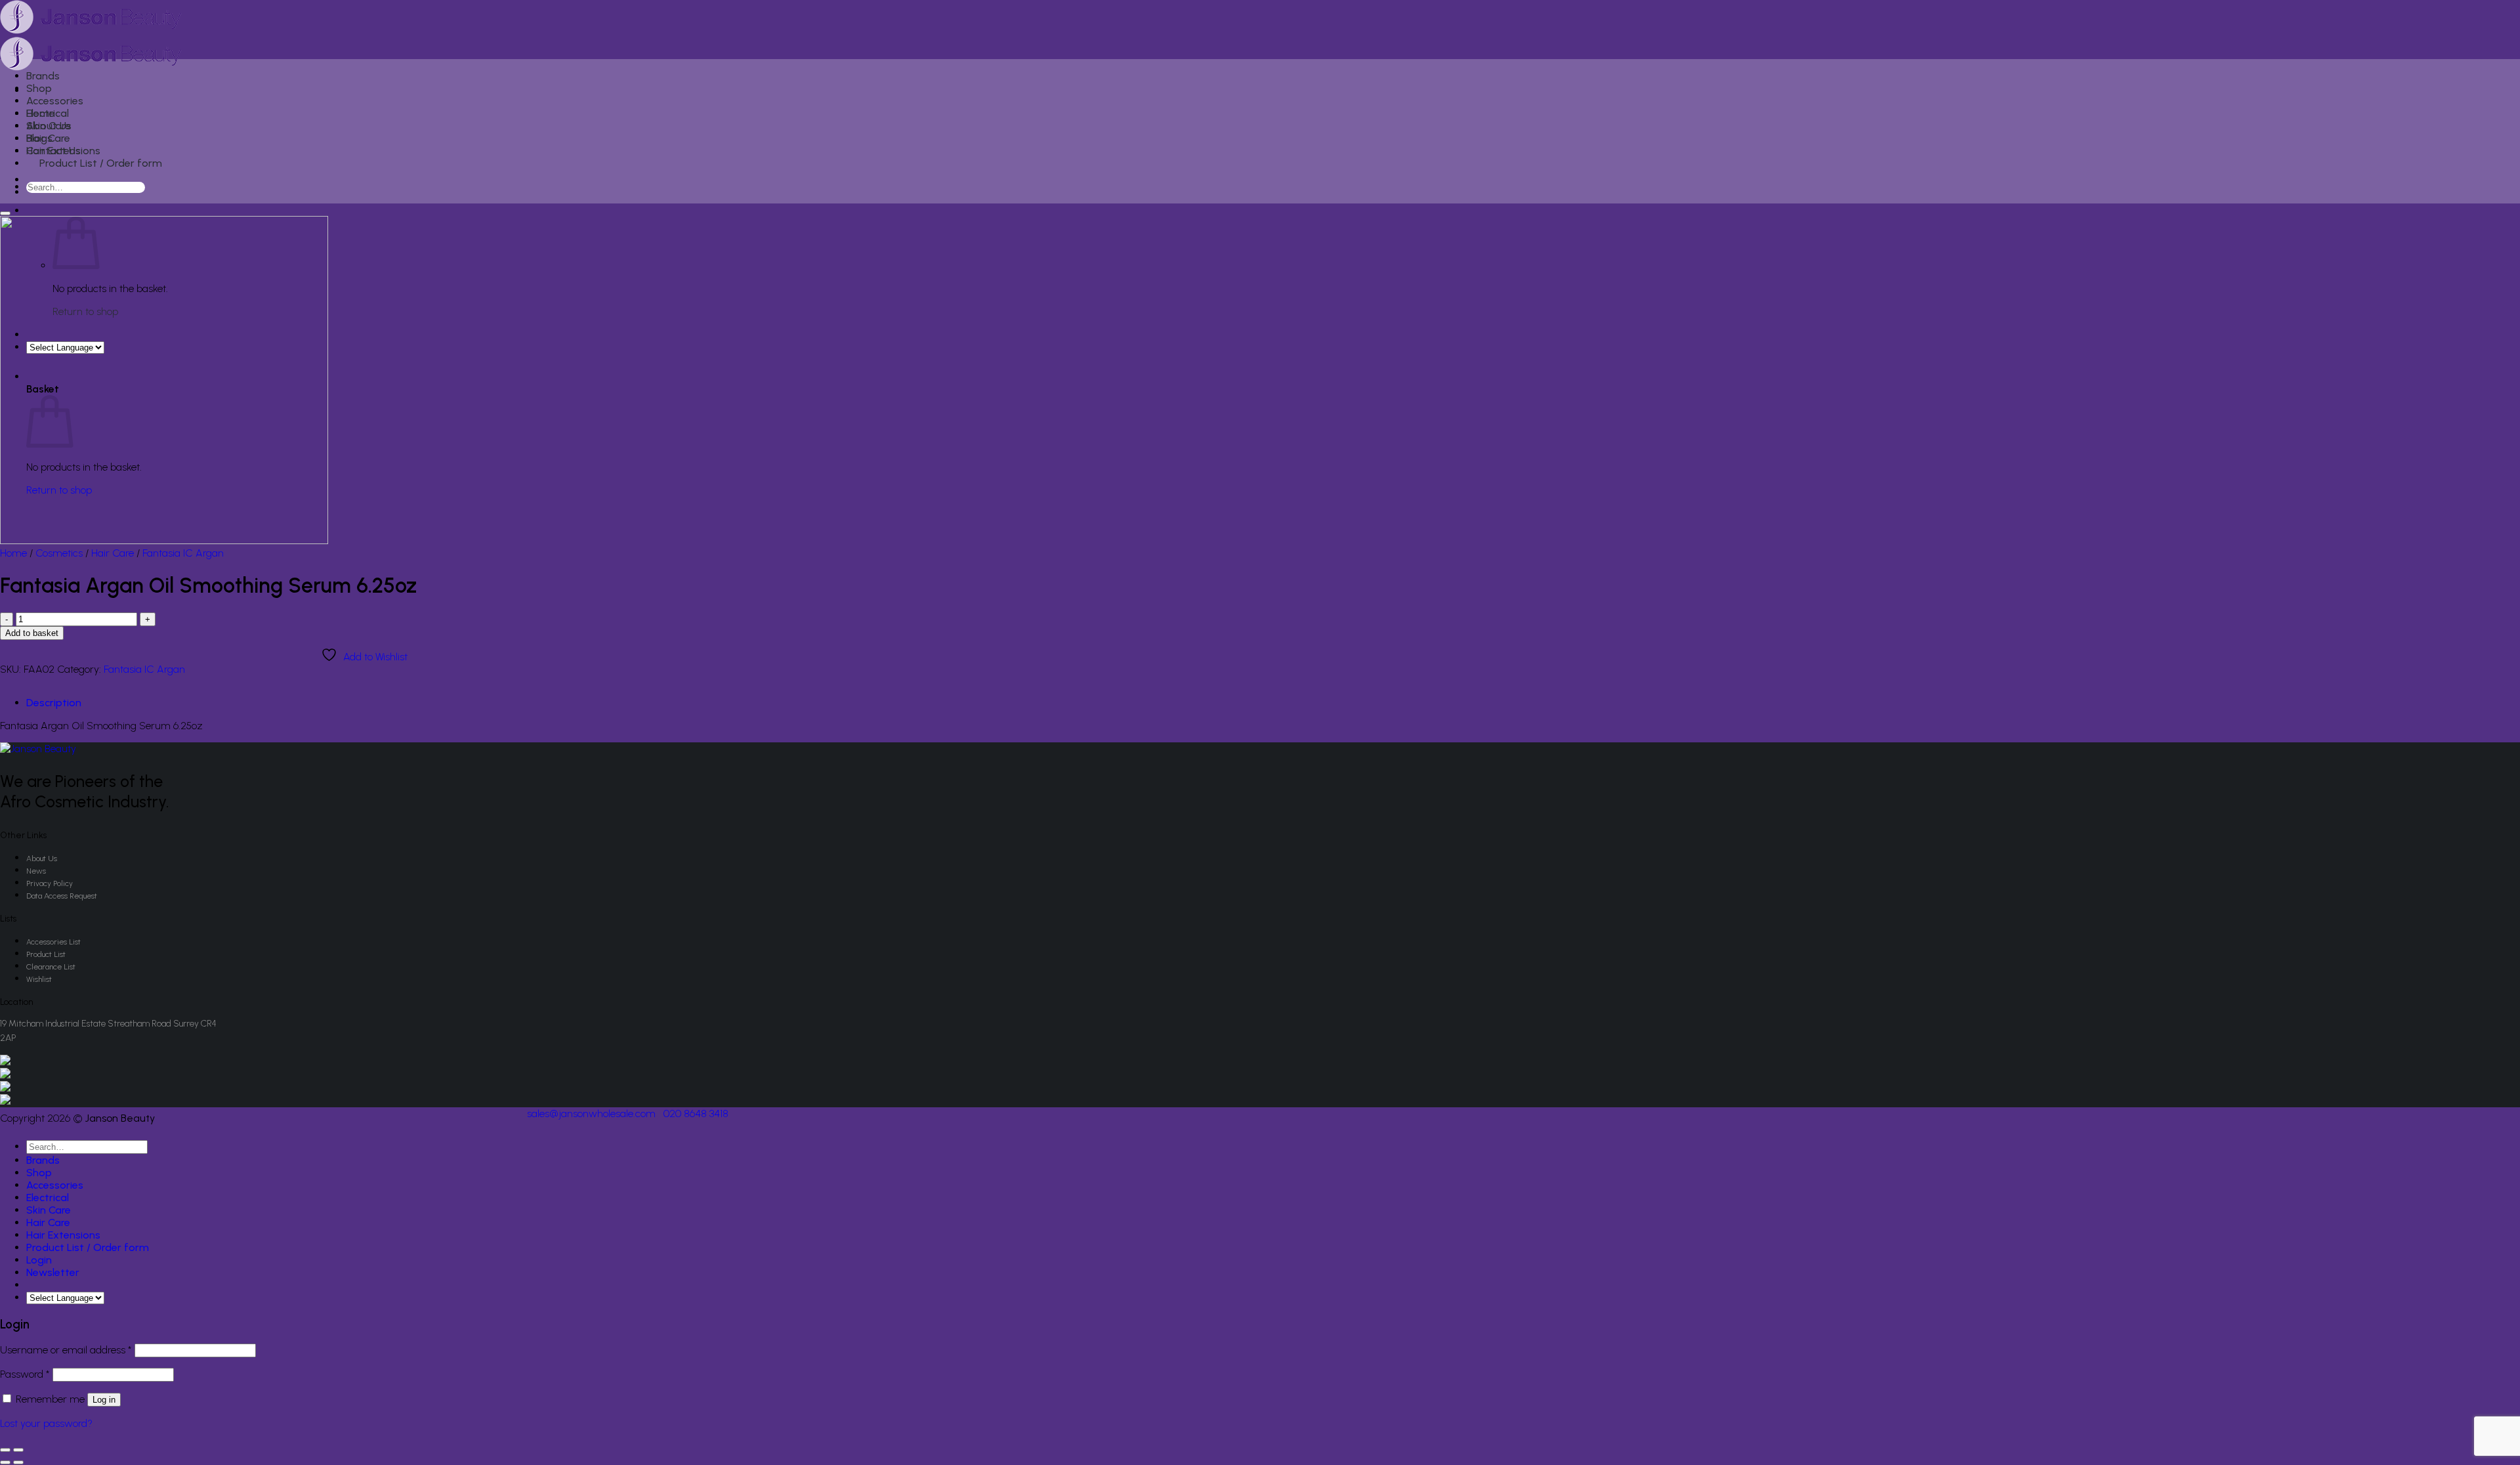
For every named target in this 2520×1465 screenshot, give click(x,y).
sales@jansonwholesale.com (591, 1114)
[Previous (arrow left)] (5, 1462)
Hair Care (48, 138)
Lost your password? (46, 1423)
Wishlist (39, 979)
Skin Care (49, 126)
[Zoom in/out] (18, 1450)
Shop (39, 88)
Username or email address (66, 1350)
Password (25, 1374)
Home (13, 553)
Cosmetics (59, 553)
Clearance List (51, 967)
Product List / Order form (101, 163)
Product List (46, 954)
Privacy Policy (50, 883)
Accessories (55, 101)
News (36, 871)
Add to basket (32, 633)
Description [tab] (54, 703)
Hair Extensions (63, 151)
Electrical (48, 113)
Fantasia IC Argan (183, 553)
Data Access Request (62, 896)
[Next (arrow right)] (18, 1462)
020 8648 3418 (696, 1114)
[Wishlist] (5, 213)
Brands (43, 76)
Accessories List (53, 942)
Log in (104, 1400)
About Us (42, 859)
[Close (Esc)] (5, 1450)
